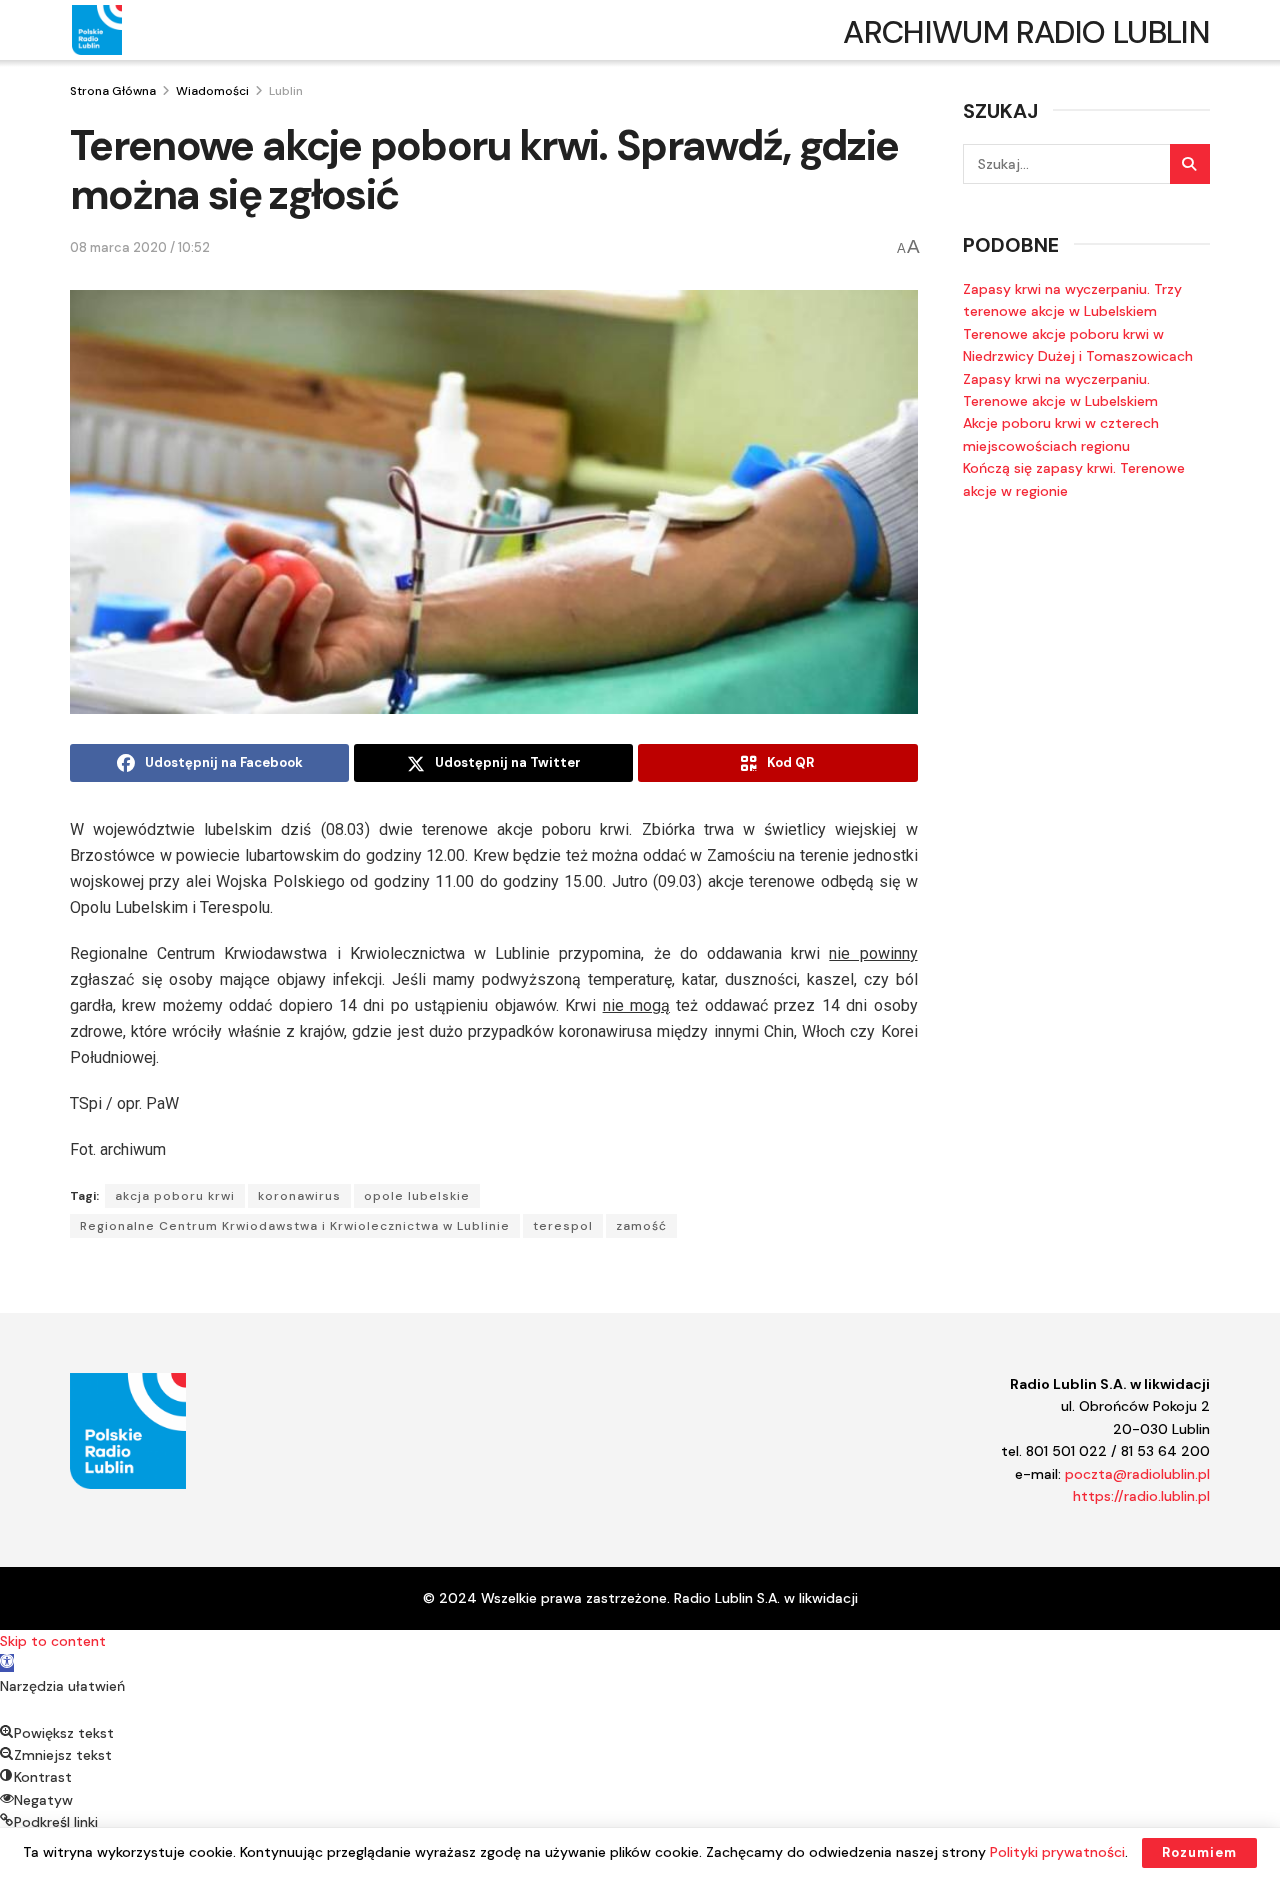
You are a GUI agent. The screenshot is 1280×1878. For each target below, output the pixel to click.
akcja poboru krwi (175, 1196)
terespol (563, 1226)
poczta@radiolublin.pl (1137, 1474)
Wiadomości (212, 91)
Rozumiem (1199, 1852)
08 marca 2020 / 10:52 (140, 247)
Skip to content (53, 1641)
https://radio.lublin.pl (1141, 1496)
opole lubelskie (417, 1196)
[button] (7, 1663)
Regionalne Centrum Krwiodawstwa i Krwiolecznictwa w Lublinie (295, 1226)
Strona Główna (113, 91)
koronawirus (299, 1196)
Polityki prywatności (1057, 1852)
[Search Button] (1190, 164)
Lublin (286, 91)
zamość (641, 1226)
